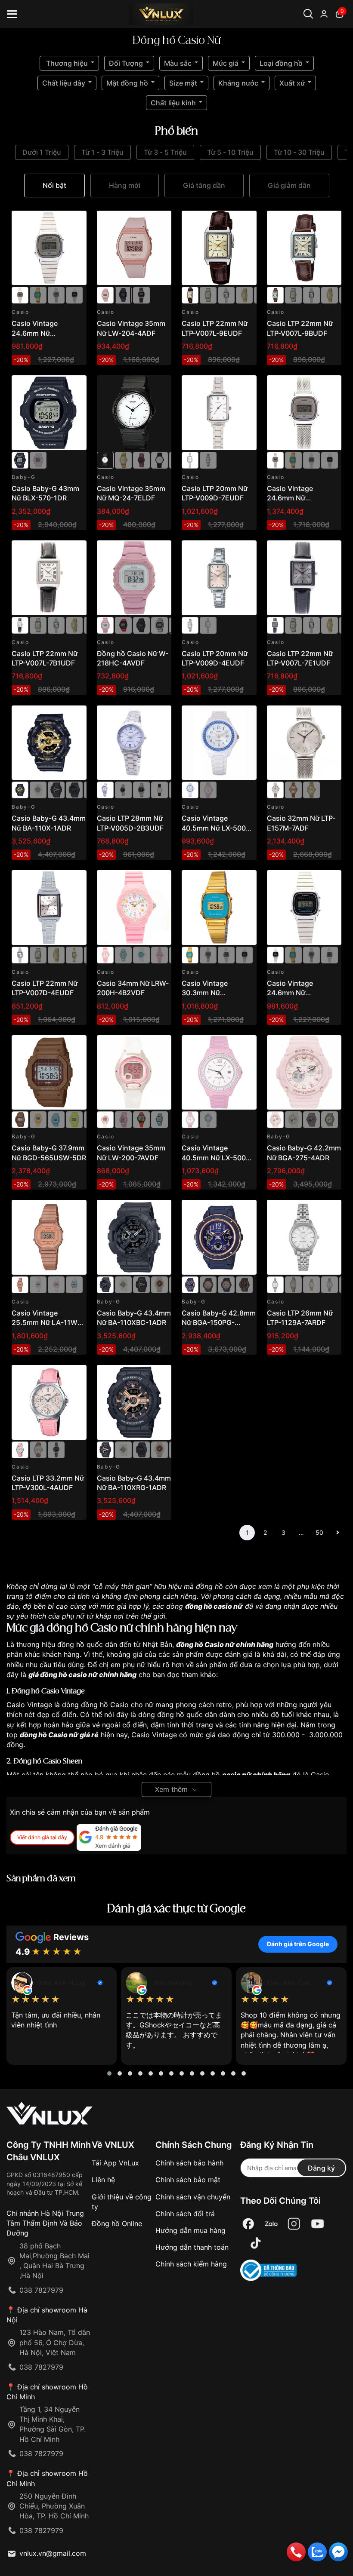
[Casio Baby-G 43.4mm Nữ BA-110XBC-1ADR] (74, 789)
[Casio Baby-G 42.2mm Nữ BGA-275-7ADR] (293, 1119)
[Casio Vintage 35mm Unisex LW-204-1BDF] (123, 294)
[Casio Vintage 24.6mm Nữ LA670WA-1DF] (74, 294)
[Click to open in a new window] (248, 2224)
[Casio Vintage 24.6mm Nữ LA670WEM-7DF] (56, 294)
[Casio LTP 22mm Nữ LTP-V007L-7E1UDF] (304, 578)
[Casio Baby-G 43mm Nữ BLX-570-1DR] (49, 413)
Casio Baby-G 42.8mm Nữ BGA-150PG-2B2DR (219, 1323)
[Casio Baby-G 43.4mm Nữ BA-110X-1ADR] (49, 743)
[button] (109, 2073)
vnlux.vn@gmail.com (53, 2553)
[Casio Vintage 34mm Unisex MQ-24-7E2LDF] (159, 460)
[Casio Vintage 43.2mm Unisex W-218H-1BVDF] (141, 624)
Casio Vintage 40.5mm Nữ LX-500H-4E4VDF (218, 1158)
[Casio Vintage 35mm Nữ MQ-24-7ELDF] (134, 413)
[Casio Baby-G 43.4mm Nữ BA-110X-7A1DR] (159, 1284)
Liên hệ (103, 2180)
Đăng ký (321, 2168)
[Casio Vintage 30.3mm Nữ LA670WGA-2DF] (38, 294)
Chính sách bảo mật (188, 2180)
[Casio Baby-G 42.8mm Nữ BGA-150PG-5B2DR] (244, 1284)
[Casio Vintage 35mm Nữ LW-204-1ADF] (141, 294)
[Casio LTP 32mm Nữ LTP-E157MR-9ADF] (293, 789)
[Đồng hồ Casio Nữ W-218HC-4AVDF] (134, 578)
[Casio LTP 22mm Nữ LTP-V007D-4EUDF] (226, 294)
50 (319, 1532)
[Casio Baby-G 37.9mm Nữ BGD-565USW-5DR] (49, 1073)
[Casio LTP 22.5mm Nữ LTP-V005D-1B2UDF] (141, 789)
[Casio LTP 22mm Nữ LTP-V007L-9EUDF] (219, 248)
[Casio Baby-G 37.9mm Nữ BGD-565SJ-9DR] (38, 1119)
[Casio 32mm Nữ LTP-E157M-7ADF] (304, 743)
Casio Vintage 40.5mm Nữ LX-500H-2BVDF (218, 828)
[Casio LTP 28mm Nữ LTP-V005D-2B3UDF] (134, 743)
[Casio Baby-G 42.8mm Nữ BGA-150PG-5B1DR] (208, 1284)
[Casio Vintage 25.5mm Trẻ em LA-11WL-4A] (56, 1284)
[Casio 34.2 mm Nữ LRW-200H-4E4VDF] (159, 954)
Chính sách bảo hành (189, 2163)
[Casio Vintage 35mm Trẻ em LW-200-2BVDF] (159, 1119)
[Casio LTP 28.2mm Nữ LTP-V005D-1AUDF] (123, 789)
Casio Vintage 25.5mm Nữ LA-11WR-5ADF (48, 1323)
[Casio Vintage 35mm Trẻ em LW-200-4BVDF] (123, 1119)
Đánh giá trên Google (298, 1944)
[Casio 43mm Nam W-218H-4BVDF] (123, 624)
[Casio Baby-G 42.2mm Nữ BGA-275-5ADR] (311, 1119)
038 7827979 (41, 2290)
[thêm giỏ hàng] (56, 222)
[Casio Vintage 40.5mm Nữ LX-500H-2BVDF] (219, 743)
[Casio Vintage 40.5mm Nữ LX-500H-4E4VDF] (208, 789)
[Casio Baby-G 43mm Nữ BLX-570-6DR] (38, 460)
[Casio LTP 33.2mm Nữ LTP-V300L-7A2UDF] (38, 1449)
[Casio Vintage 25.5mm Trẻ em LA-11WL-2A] (74, 1284)
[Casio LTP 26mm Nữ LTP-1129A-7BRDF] (330, 1284)
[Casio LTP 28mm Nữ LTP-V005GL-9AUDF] (159, 789)
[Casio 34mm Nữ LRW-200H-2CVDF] (141, 954)
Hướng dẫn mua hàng (190, 2230)
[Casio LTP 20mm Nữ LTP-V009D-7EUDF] (219, 413)
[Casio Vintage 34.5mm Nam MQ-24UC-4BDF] (141, 460)
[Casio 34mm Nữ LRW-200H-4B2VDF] (134, 908)
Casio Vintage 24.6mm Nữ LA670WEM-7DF (294, 498)
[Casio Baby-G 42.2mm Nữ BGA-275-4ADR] (304, 1073)
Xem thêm (171, 1789)
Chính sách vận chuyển (193, 2197)
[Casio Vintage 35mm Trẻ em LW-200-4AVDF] (141, 1119)
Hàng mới (125, 185)
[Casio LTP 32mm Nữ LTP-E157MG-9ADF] (311, 789)
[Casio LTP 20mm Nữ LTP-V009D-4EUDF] (208, 460)
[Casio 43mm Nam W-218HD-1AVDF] (159, 624)
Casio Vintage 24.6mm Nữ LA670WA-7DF (36, 333)
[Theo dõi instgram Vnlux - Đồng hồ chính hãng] (294, 2224)
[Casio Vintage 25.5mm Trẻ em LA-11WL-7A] (38, 1284)
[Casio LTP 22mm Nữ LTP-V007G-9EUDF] (244, 294)
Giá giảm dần (289, 185)
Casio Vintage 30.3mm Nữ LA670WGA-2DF (209, 993)
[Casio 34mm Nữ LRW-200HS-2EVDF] (123, 954)
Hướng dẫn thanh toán (192, 2247)
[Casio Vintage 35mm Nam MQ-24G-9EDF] (123, 460)
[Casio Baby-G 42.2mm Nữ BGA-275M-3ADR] (330, 1119)
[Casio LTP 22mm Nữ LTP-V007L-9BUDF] (304, 248)
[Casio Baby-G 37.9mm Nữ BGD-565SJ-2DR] (56, 1119)
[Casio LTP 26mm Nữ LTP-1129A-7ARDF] (304, 1237)
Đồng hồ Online (117, 2223)
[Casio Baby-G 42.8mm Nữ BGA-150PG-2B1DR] (226, 1284)
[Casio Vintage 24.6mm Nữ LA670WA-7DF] (49, 248)
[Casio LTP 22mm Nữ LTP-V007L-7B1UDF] (49, 578)
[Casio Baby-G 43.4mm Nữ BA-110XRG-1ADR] (56, 789)
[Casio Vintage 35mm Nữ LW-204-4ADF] (134, 248)
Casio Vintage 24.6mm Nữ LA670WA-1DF (291, 993)
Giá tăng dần (204, 185)
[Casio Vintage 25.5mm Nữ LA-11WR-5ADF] (49, 1237)
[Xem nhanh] (75, 222)
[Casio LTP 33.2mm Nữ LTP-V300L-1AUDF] (56, 1449)
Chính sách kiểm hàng (191, 2264)
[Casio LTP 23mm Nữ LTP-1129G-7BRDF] (293, 1284)
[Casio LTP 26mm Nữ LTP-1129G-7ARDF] (311, 1284)
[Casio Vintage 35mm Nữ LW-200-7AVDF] (134, 1073)
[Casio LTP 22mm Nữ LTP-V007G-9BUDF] (74, 954)
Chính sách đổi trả (185, 2214)
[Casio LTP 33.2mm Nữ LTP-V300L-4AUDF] (49, 1402)
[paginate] (338, 1533)
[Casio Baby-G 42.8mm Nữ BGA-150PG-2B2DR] (219, 1237)
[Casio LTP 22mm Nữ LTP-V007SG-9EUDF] (208, 294)
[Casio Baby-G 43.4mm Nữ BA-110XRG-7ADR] (38, 789)
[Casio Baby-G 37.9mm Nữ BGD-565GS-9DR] (74, 1119)
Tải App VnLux (115, 2163)
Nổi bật (54, 185)
